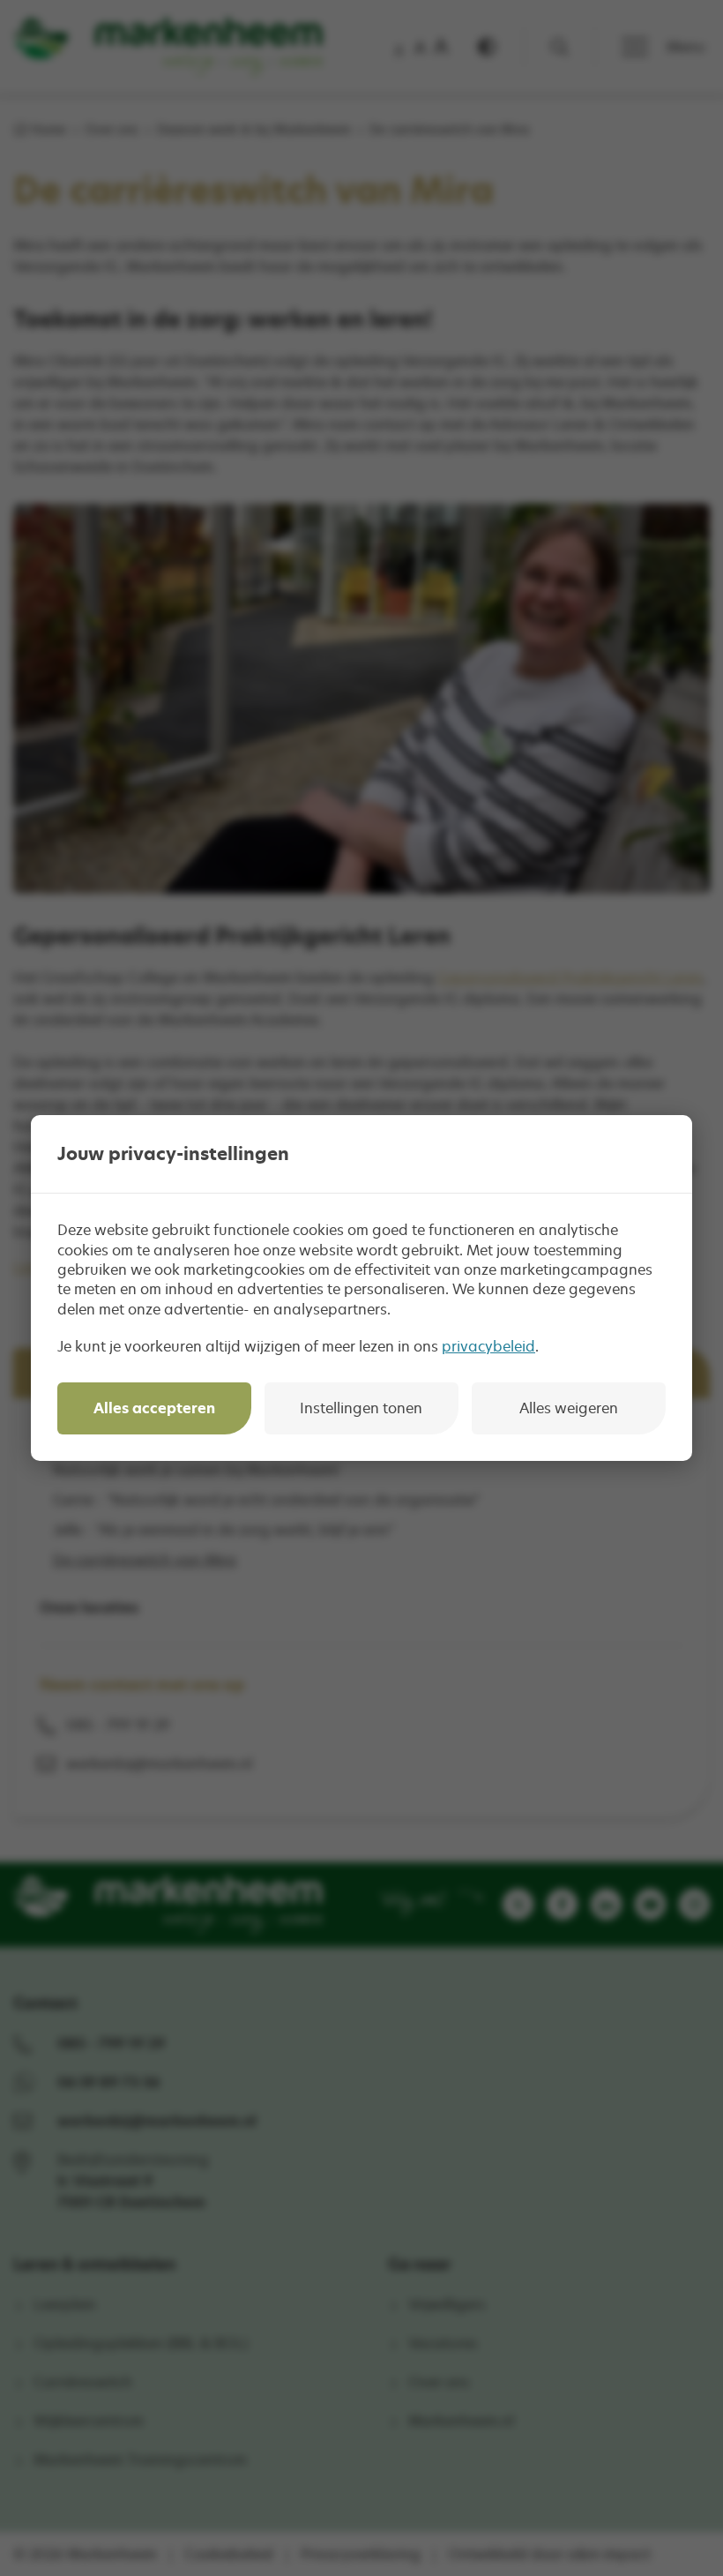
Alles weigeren (569, 1408)
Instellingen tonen (361, 1408)
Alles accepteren (154, 1408)
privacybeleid (488, 1346)
